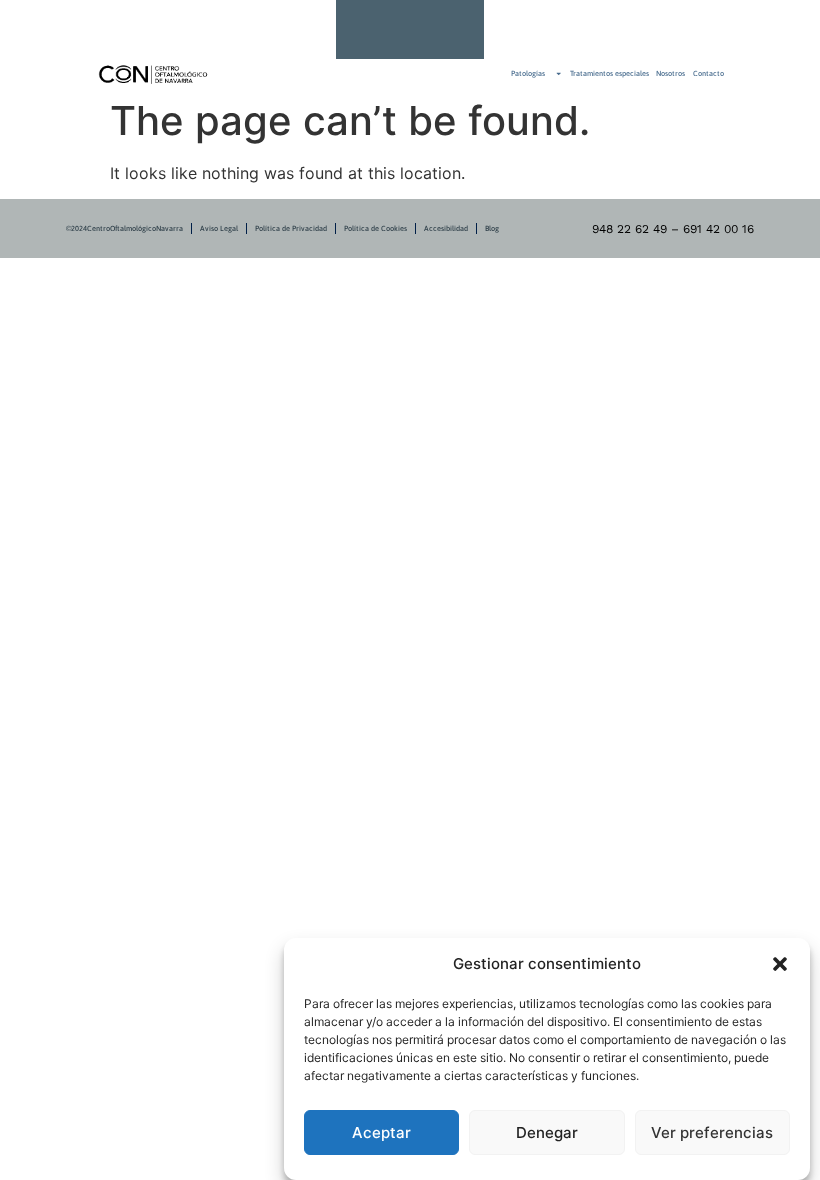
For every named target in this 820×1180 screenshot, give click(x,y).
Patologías (528, 73)
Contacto (708, 73)
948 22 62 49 (525, 29)
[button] (780, 964)
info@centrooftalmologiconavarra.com (555, 29)
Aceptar (381, 1132)
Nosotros (670, 73)
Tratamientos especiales (609, 73)
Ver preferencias (712, 1132)
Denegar (547, 1132)
